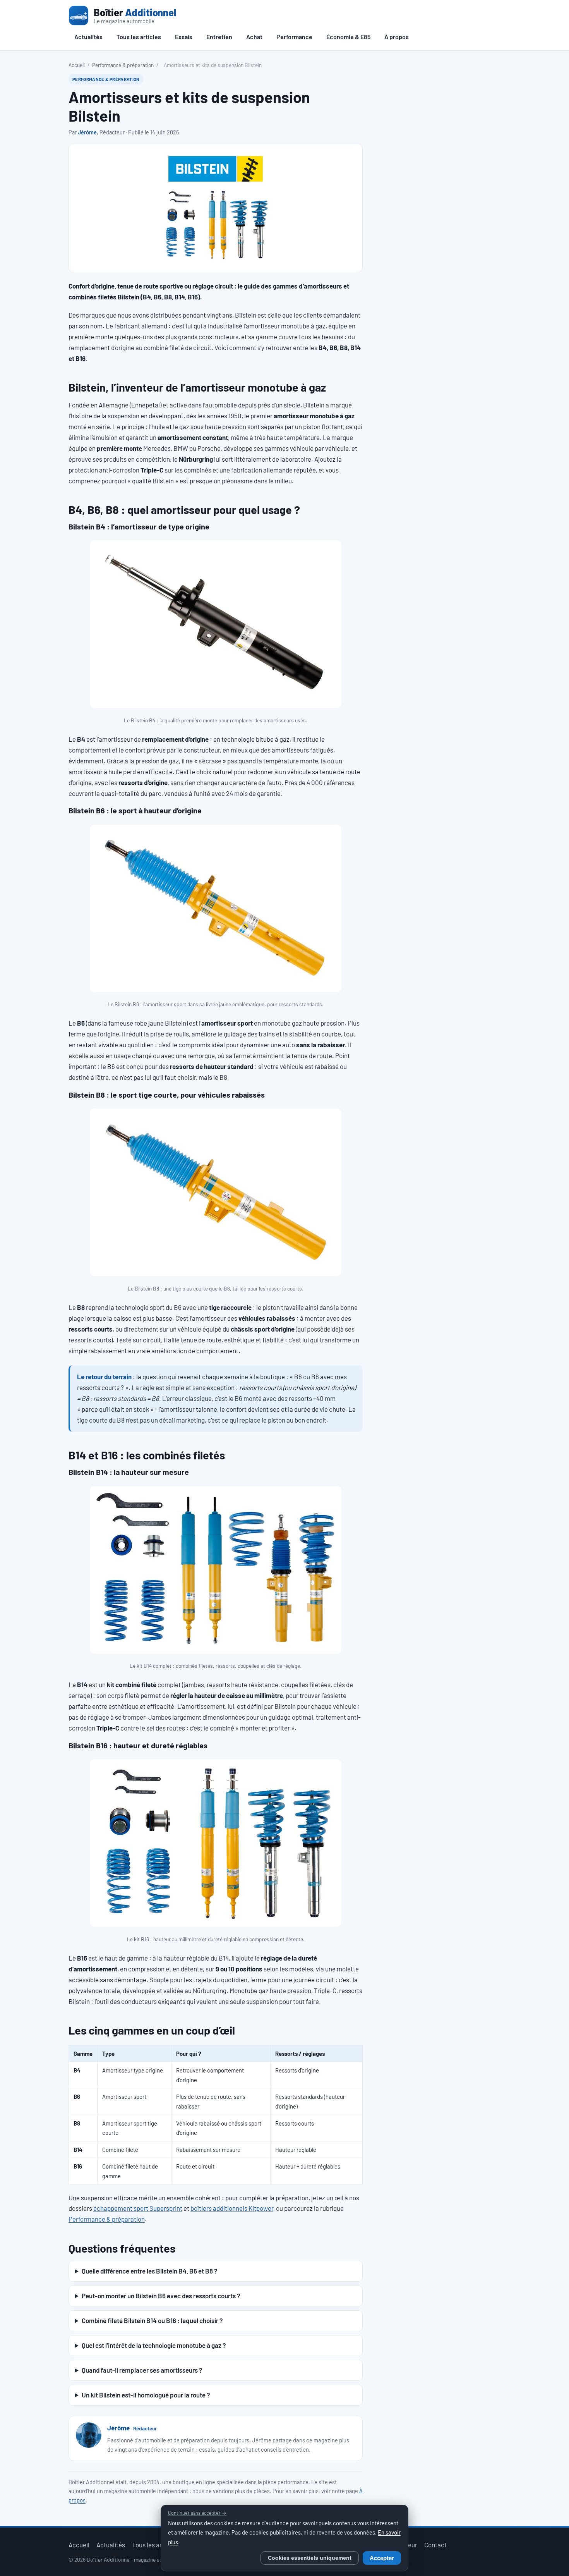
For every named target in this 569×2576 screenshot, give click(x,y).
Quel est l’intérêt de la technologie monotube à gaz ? (154, 2345)
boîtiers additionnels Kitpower (232, 2208)
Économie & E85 (348, 37)
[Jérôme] (89, 2435)
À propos (397, 37)
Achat (254, 37)
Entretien (219, 37)
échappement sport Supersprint (138, 2208)
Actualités (88, 37)
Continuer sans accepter (197, 2513)
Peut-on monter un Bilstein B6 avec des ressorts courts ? (161, 2296)
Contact (435, 2545)
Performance (294, 37)
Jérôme (87, 132)
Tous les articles (139, 37)
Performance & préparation (123, 65)
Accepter (382, 2558)
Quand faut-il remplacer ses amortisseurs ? (142, 2370)
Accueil (77, 65)
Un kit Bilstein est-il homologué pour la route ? (146, 2395)
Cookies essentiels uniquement (310, 2558)
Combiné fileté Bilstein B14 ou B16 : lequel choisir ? (152, 2320)
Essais (184, 37)
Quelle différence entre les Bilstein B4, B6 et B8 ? (149, 2271)
